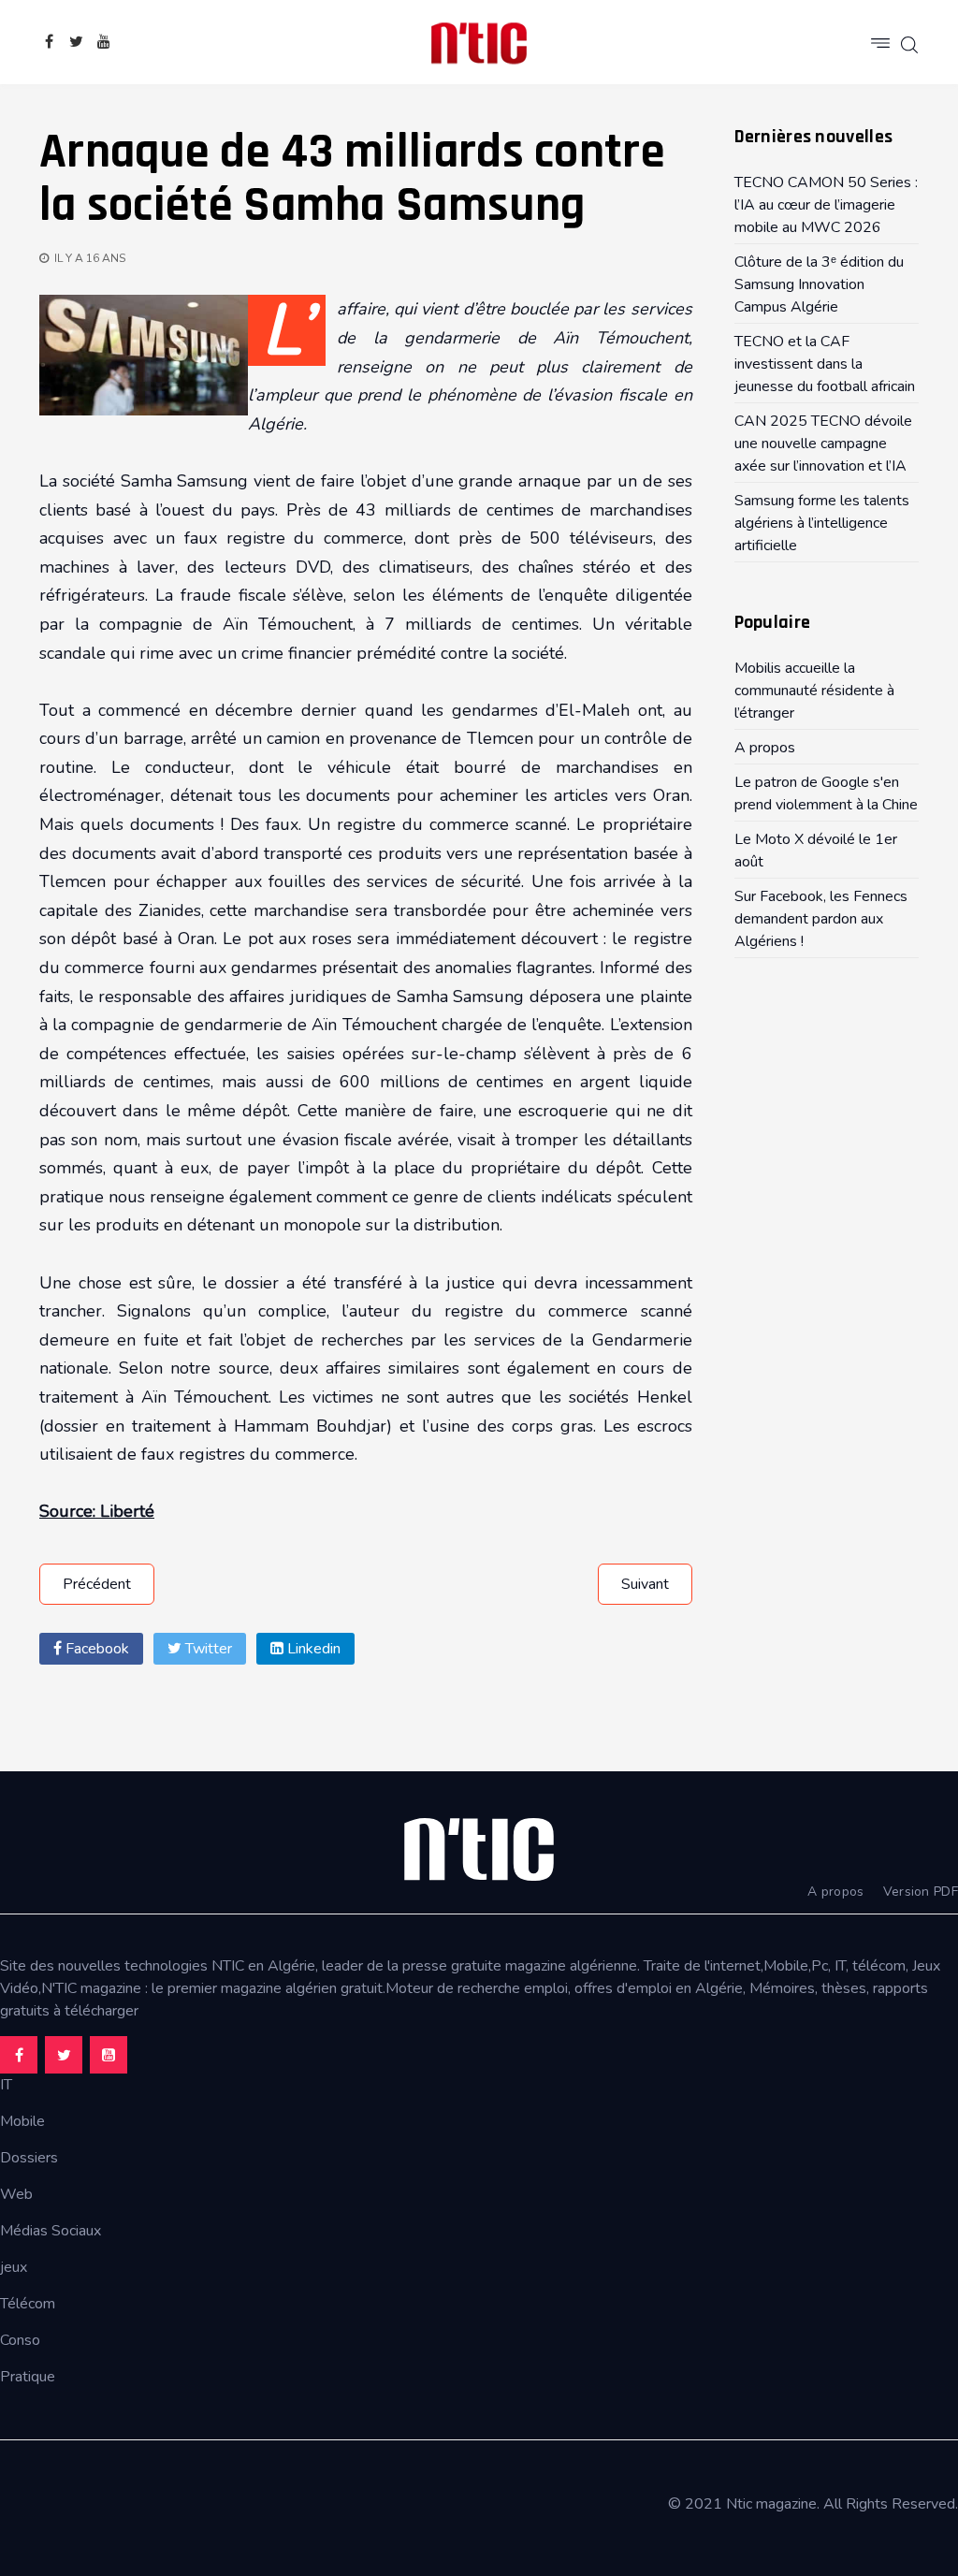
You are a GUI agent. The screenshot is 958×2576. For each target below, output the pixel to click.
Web (16, 2194)
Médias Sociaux (51, 2231)
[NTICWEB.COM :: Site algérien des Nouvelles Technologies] (479, 42)
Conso (20, 2340)
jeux (14, 2267)
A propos (835, 1892)
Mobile (22, 2121)
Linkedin (312, 1649)
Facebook (95, 1649)
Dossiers (29, 2158)
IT (6, 2085)
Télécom (28, 2304)
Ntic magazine (771, 2504)
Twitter (207, 1649)
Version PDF (921, 1892)
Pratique (28, 2377)
